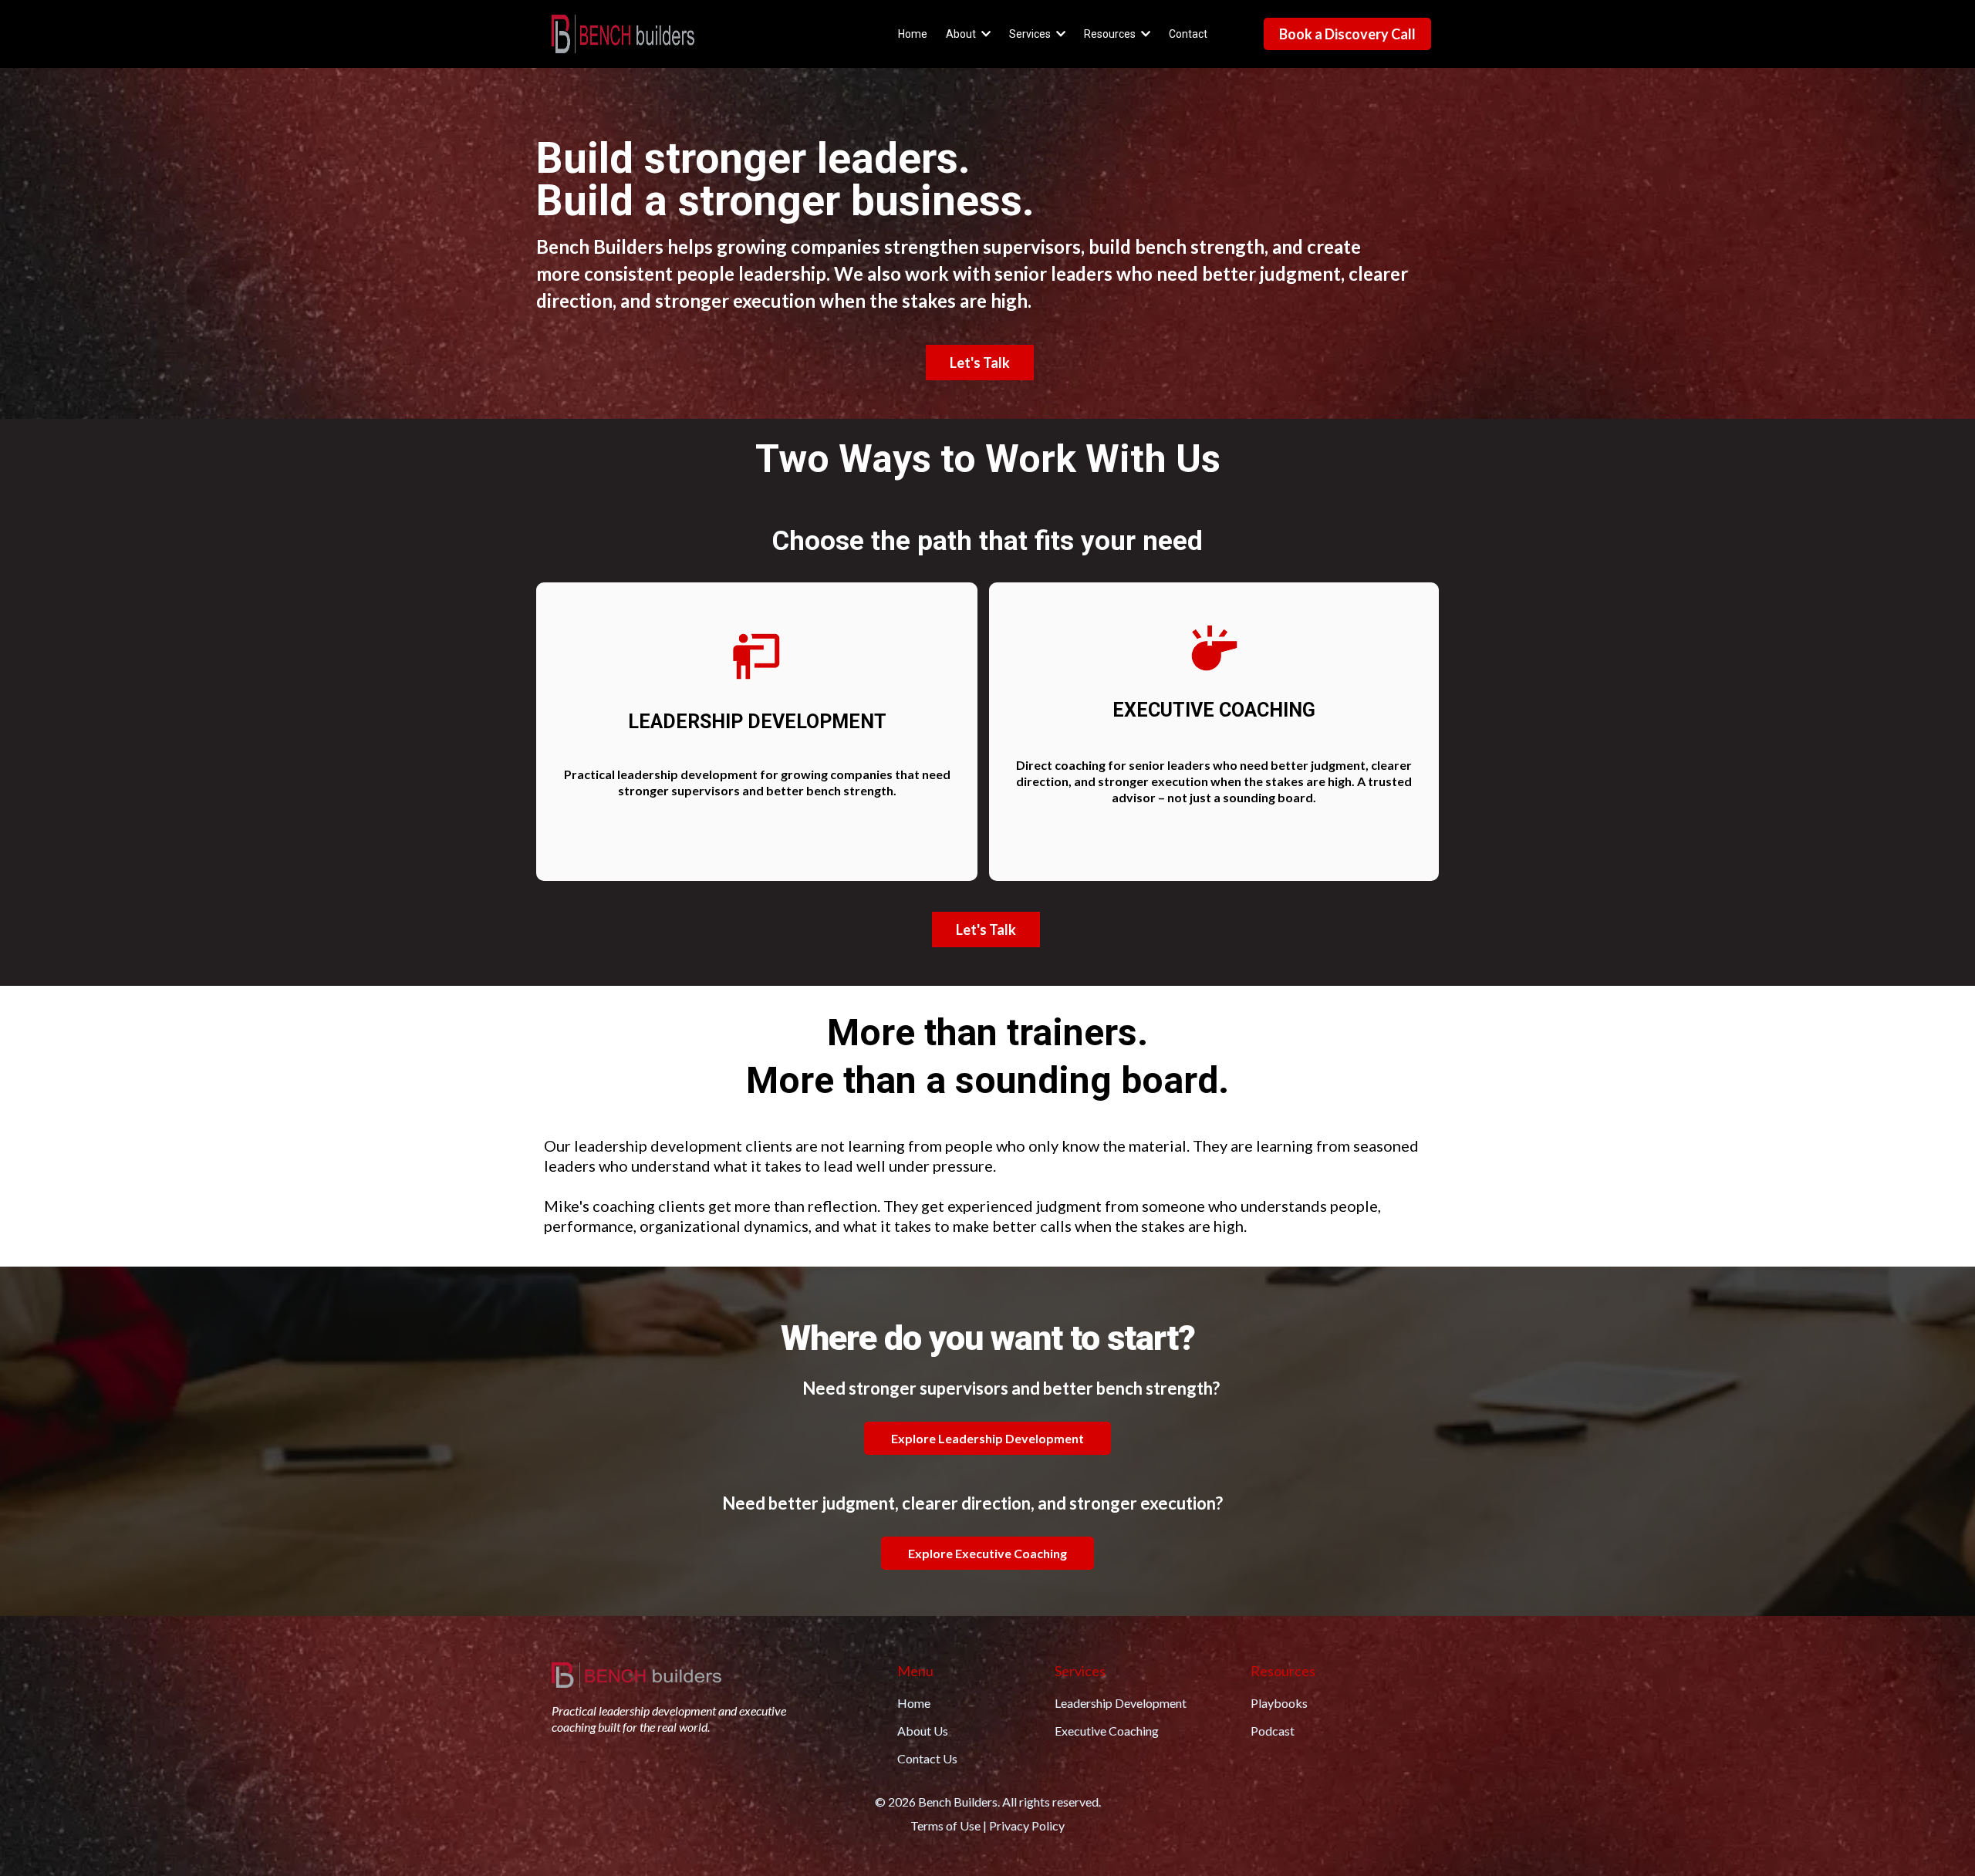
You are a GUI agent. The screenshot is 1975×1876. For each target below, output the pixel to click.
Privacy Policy (1027, 1825)
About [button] (962, 34)
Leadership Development (1121, 1703)
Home (914, 1703)
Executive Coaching (1107, 1731)
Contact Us (927, 1758)
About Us (923, 1731)
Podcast (1273, 1731)
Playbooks (1279, 1703)
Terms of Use (945, 1825)
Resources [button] (1111, 34)
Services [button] (1031, 34)
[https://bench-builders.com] (623, 34)
